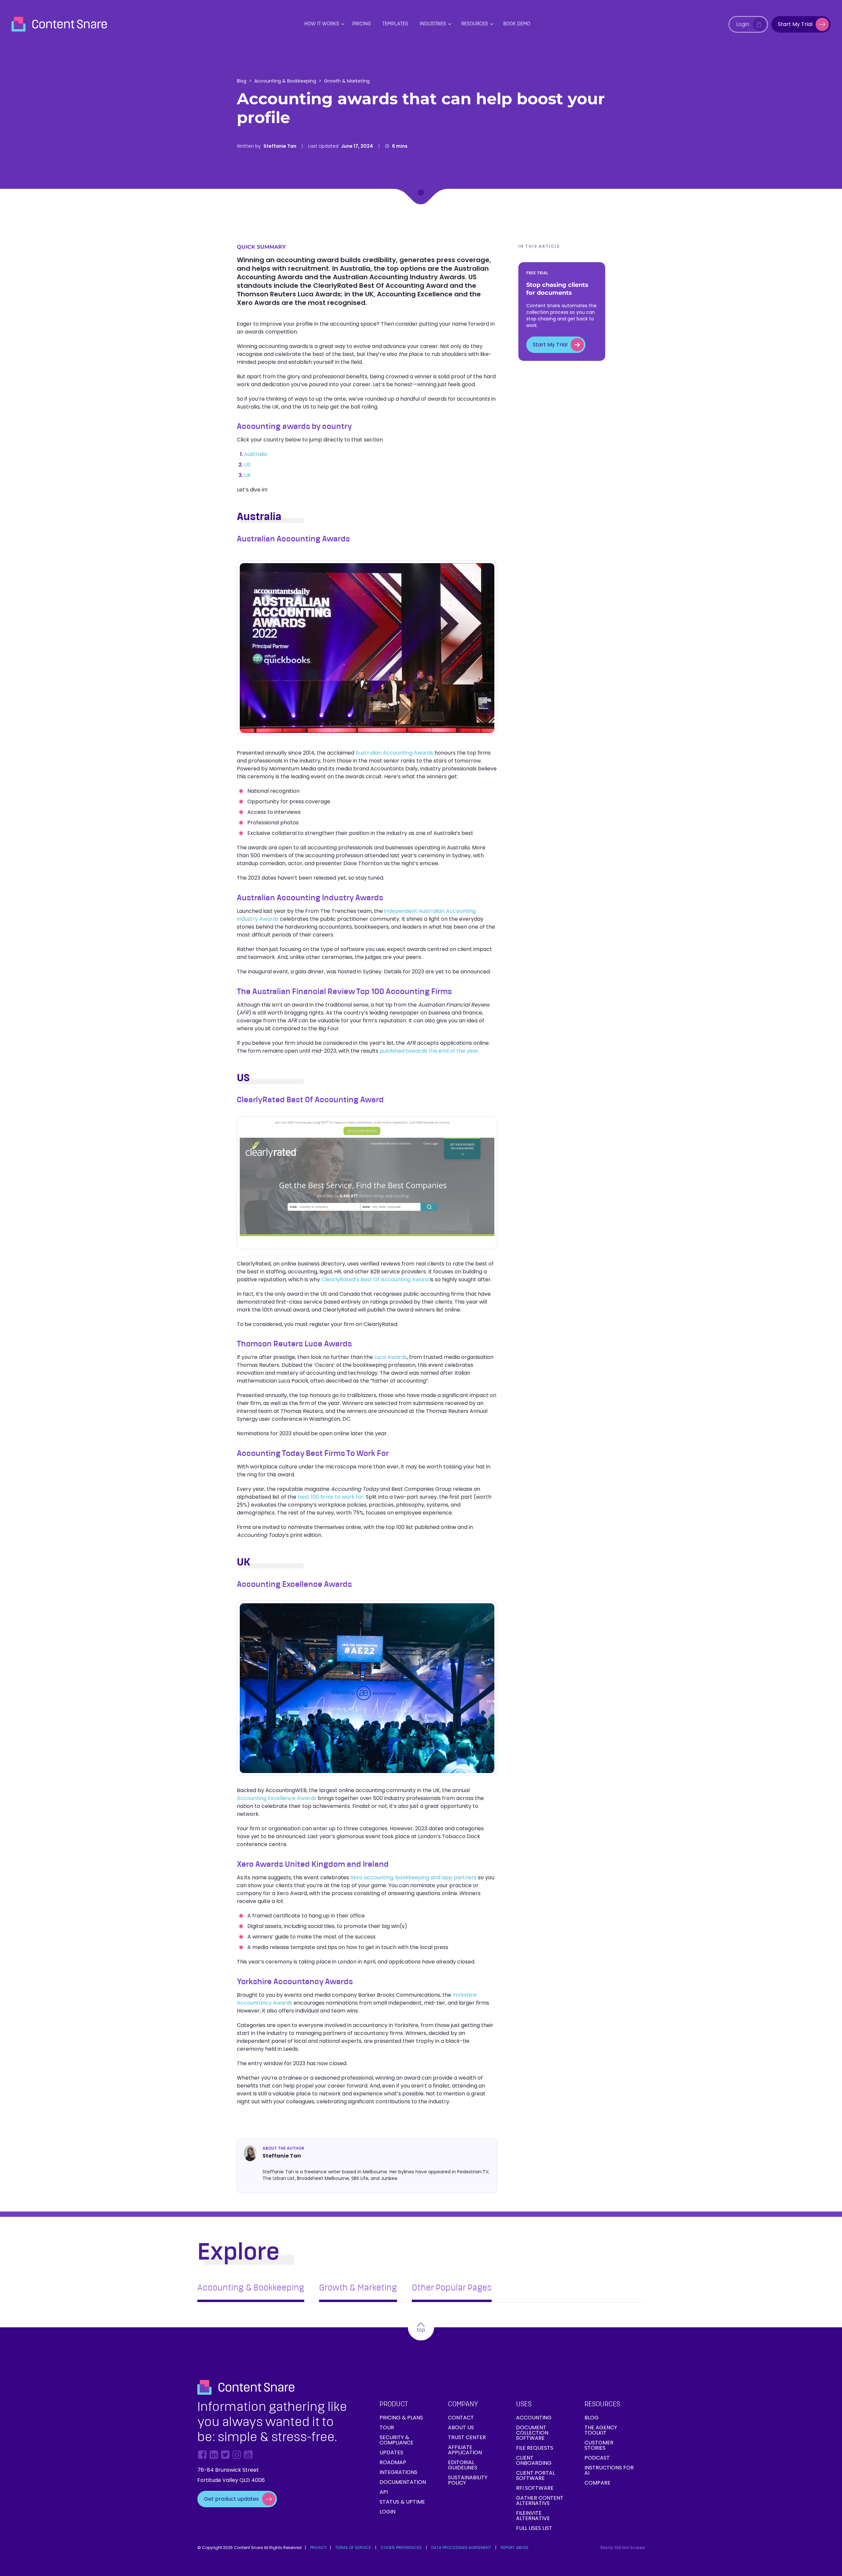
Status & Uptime (402, 2502)
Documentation (403, 2482)
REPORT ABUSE (515, 2548)
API (384, 2492)
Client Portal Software (535, 2476)
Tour (387, 2427)
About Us (461, 2427)
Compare (597, 2483)
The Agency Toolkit (601, 2430)
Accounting (534, 2418)
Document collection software (532, 2433)
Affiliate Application (465, 2450)
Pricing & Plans (401, 2418)
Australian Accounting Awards (394, 753)
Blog (242, 81)
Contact (461, 2418)
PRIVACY (318, 2548)
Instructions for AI (609, 2470)
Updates (391, 2452)
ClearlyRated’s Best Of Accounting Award (375, 1279)
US (247, 465)
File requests (535, 2448)
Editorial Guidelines (463, 2465)
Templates (395, 24)
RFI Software (535, 2488)
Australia (255, 454)
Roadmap (393, 2462)
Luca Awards (391, 1357)
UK (248, 475)
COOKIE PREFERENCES (401, 2548)
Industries (433, 24)
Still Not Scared (630, 2548)
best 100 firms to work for (331, 1497)
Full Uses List (534, 2528)
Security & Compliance (396, 2440)
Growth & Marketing (347, 81)
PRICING (361, 24)
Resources (475, 24)
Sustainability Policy (468, 2480)
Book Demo (517, 24)
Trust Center (467, 2437)
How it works (322, 24)
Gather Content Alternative (540, 2501)
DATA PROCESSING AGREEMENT (461, 2548)
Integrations (398, 2472)
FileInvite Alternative (533, 2516)
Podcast (597, 2458)
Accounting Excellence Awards (277, 1798)
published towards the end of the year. (430, 1051)
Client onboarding (534, 2460)
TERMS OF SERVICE (353, 2548)
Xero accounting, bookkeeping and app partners (413, 1877)
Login (387, 2512)
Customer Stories (599, 2445)
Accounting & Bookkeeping (285, 81)
